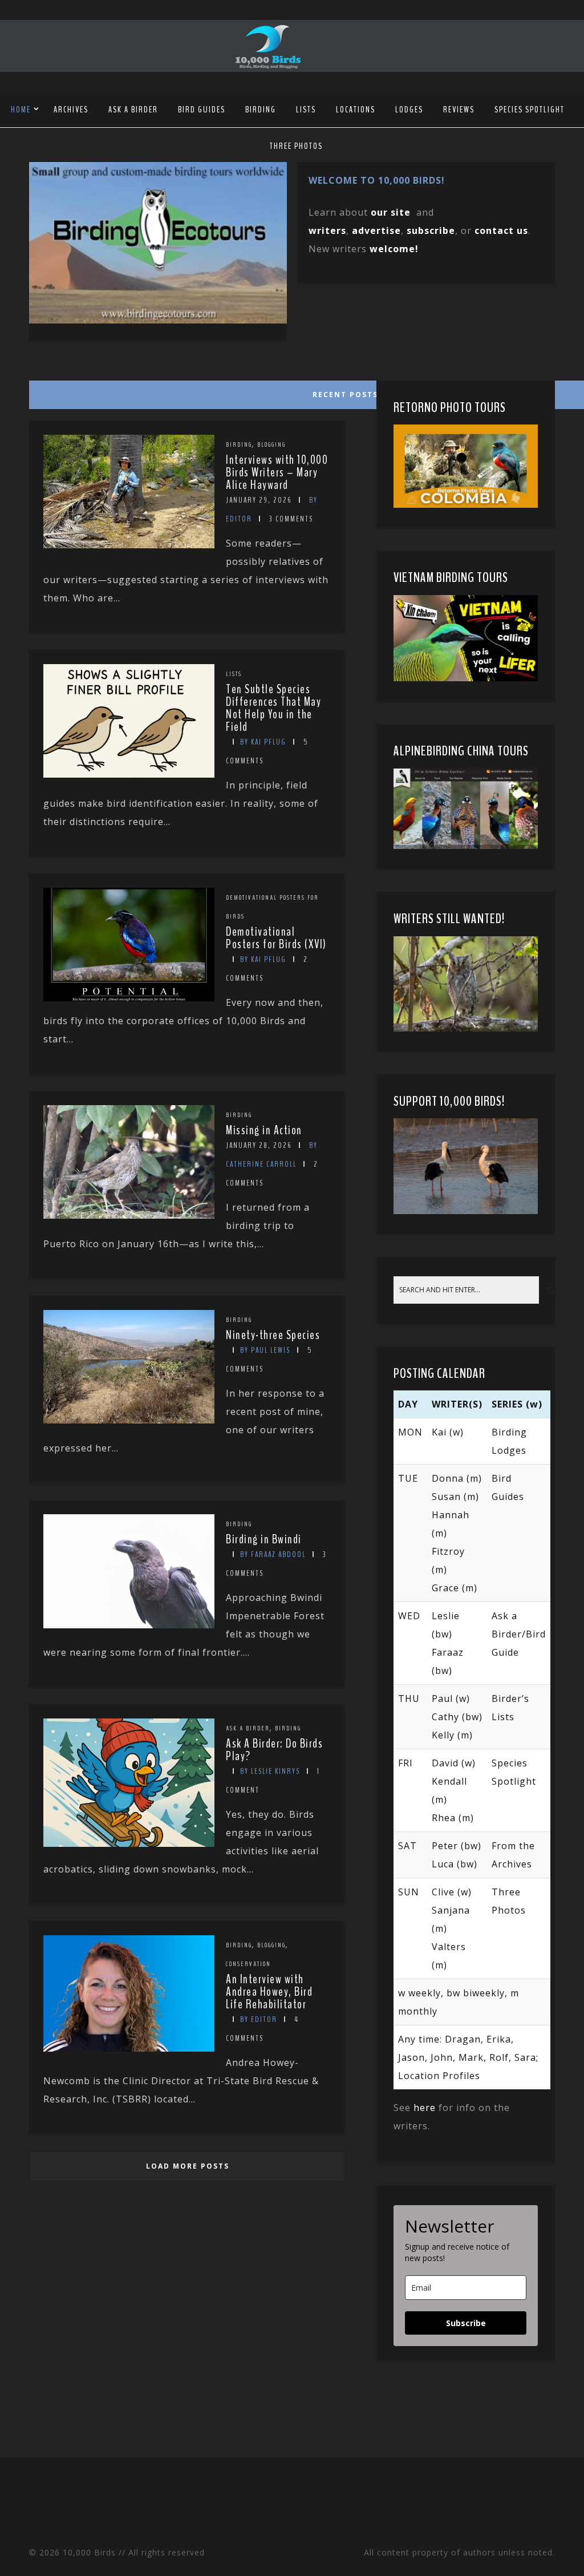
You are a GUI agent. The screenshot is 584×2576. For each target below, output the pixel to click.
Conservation (248, 1964)
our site (391, 212)
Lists (306, 110)
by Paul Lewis (265, 1350)
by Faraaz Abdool (273, 1554)
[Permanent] (129, 545)
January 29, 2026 (259, 500)
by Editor (259, 2019)
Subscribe (466, 2323)
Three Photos (296, 146)
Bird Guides (202, 110)
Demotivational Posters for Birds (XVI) (276, 938)
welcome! (394, 249)
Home (21, 110)
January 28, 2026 (259, 1145)
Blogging (271, 444)
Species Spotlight (530, 110)
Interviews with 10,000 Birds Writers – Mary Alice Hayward (277, 472)
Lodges (409, 110)
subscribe (431, 230)
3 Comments (291, 519)
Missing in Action (264, 1130)
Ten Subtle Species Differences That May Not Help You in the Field (273, 708)
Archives (71, 110)
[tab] (186, 392)
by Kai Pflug (263, 742)
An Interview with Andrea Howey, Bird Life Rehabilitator (269, 1992)
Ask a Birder (133, 110)
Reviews (459, 110)
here (425, 2108)
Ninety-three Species (273, 1335)
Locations (356, 110)
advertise (376, 230)
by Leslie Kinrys (270, 1771)
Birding (261, 110)
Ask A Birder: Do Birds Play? (274, 1750)
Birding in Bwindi (264, 1539)
